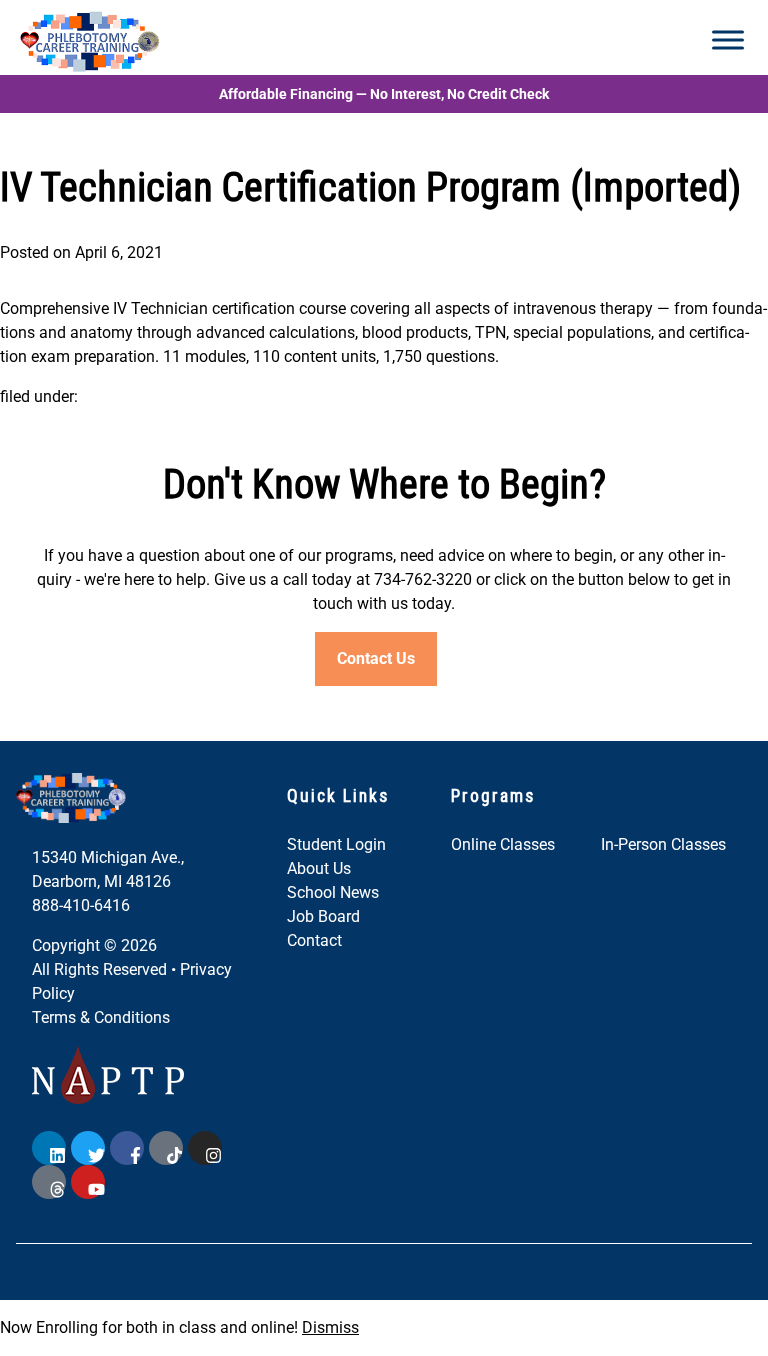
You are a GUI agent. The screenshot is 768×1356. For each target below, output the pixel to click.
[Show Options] (295, 1108)
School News (333, 892)
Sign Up (180, 1279)
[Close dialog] (314, 986)
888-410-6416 (81, 905)
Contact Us (376, 658)
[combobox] (174, 1108)
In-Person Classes (663, 844)
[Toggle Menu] (728, 39)
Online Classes (503, 844)
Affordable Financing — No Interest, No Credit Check (384, 94)
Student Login (336, 844)
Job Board (323, 916)
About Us (319, 868)
